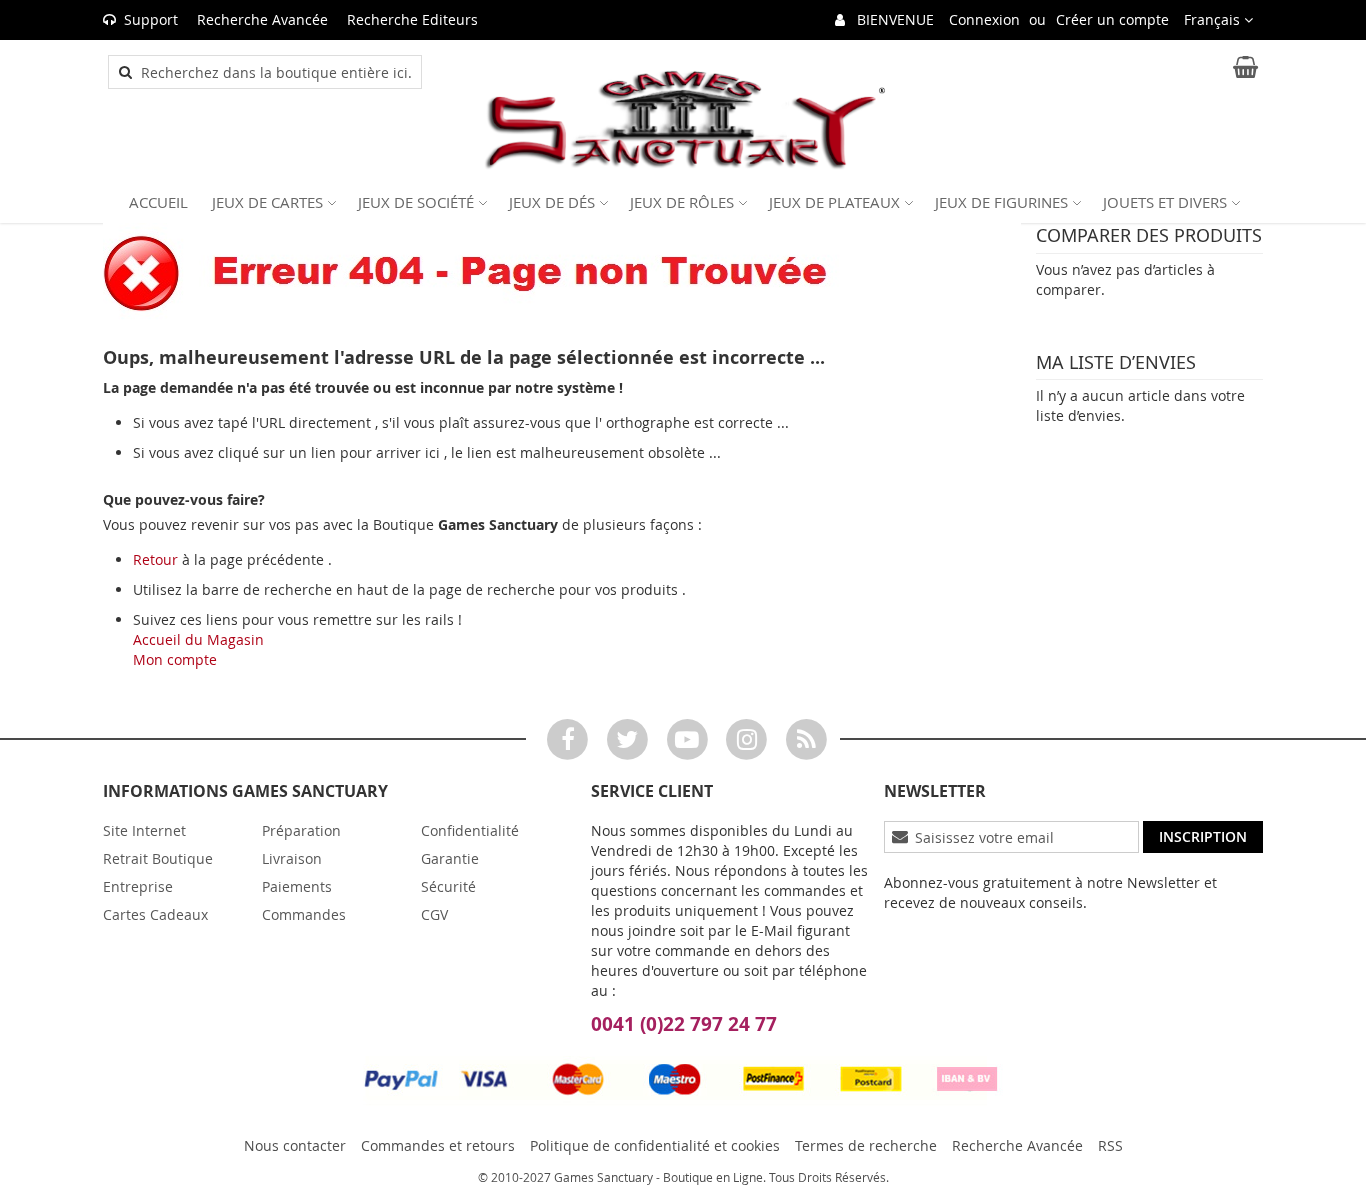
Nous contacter (295, 1145)
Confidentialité (470, 830)
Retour (155, 559)
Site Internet (144, 830)
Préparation (301, 830)
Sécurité (448, 886)
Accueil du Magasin (198, 639)
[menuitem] (158, 202)
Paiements (297, 886)
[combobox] (276, 72)
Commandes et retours (438, 1145)
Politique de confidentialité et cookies (655, 1145)
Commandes (304, 914)
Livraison (292, 858)
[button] (1218, 20)
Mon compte (175, 659)
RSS (1110, 1145)
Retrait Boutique (158, 858)
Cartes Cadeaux (155, 914)
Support (151, 19)
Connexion (984, 19)
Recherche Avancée (262, 19)
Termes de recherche (866, 1145)
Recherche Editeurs (412, 19)
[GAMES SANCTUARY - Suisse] (683, 120)
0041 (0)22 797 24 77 (684, 1024)
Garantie (450, 858)
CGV (434, 914)
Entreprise (138, 886)
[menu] (683, 202)
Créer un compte (1112, 19)
